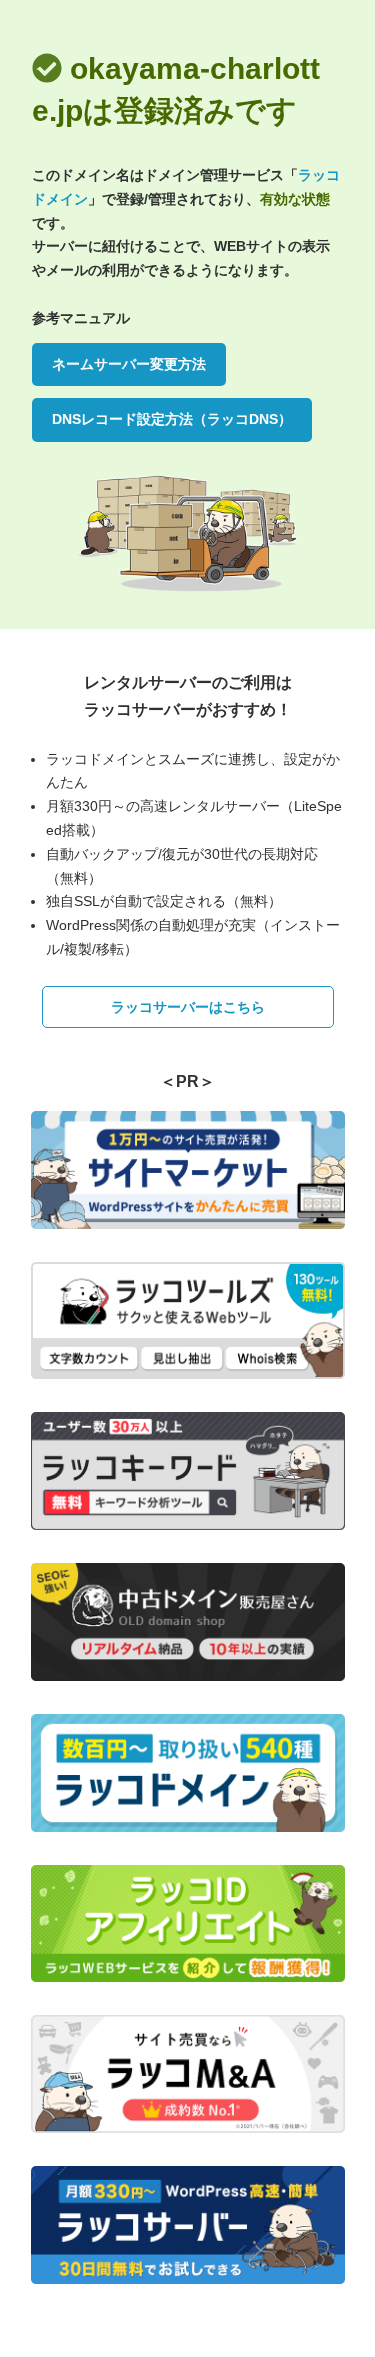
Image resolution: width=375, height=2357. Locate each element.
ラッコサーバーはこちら (188, 1007)
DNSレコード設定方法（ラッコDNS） (172, 419)
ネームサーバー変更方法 (129, 364)
